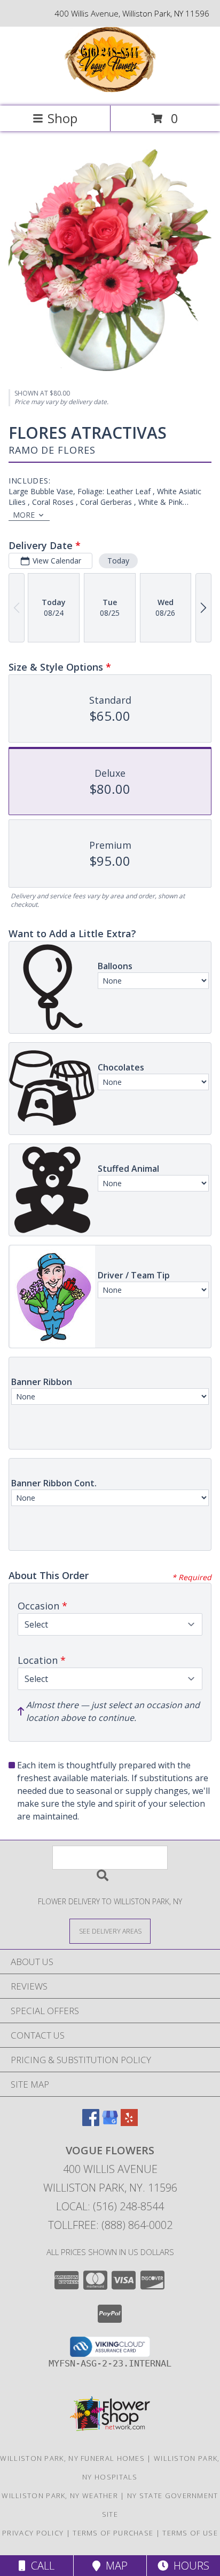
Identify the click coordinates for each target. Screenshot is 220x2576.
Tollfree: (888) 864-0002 (110, 2225)
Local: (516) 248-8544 (110, 2206)
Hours (189, 2566)
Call (40, 2566)
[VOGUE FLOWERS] (110, 90)
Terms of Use (190, 2533)
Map (114, 2566)
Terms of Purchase (113, 2533)
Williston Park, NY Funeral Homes (72, 2458)
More (24, 515)
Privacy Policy (33, 2533)
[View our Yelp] (129, 2123)
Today (118, 561)
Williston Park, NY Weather (60, 2495)
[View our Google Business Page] (110, 2123)
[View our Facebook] (91, 2123)
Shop (62, 118)
